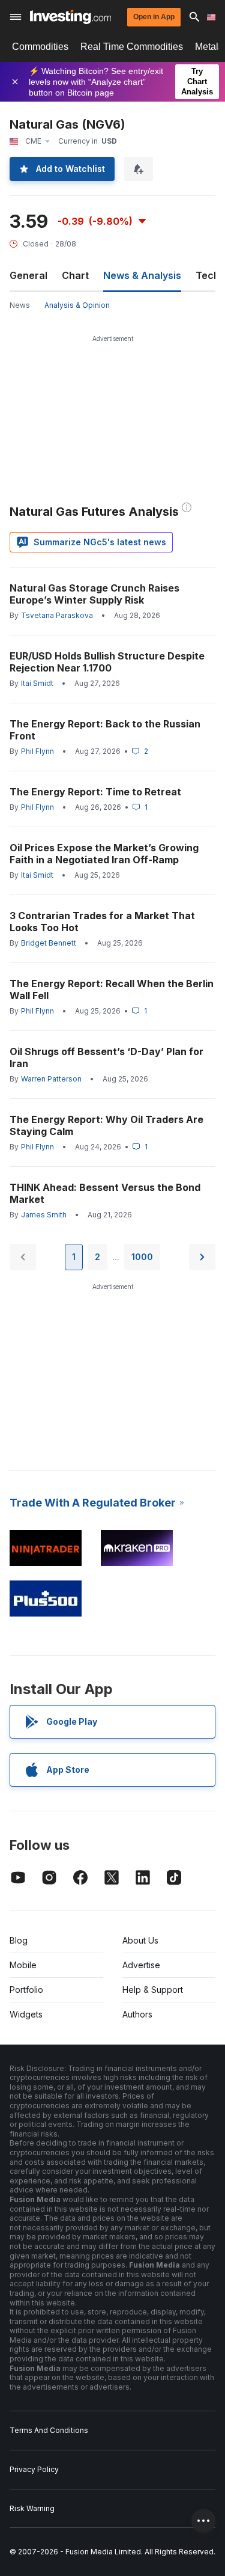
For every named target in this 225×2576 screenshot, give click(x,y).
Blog (19, 1940)
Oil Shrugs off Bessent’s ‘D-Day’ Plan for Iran (106, 1057)
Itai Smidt (37, 683)
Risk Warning (32, 2508)
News (20, 305)
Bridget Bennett (49, 943)
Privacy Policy (34, 2469)
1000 (142, 1257)
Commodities (40, 47)
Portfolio (26, 1990)
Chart (75, 275)
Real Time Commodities (132, 47)
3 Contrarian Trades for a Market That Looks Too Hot (102, 922)
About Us (140, 1940)
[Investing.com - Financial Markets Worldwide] (70, 17)
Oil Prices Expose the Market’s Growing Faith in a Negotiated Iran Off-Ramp (104, 854)
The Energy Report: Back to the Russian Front (105, 730)
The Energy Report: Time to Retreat (95, 792)
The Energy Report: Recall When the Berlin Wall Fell (112, 990)
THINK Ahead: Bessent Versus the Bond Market (105, 1193)
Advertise (141, 1965)
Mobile (23, 1965)
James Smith (44, 1215)
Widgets (26, 2014)
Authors (137, 2014)
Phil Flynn (37, 751)
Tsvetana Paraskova (57, 615)
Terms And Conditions (49, 2430)
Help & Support (153, 1990)
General (28, 275)
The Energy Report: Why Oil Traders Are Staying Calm (106, 1125)
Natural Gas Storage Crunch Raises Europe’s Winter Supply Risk (94, 594)
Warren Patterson (51, 1079)
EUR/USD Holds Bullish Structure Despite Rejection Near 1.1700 (107, 662)
